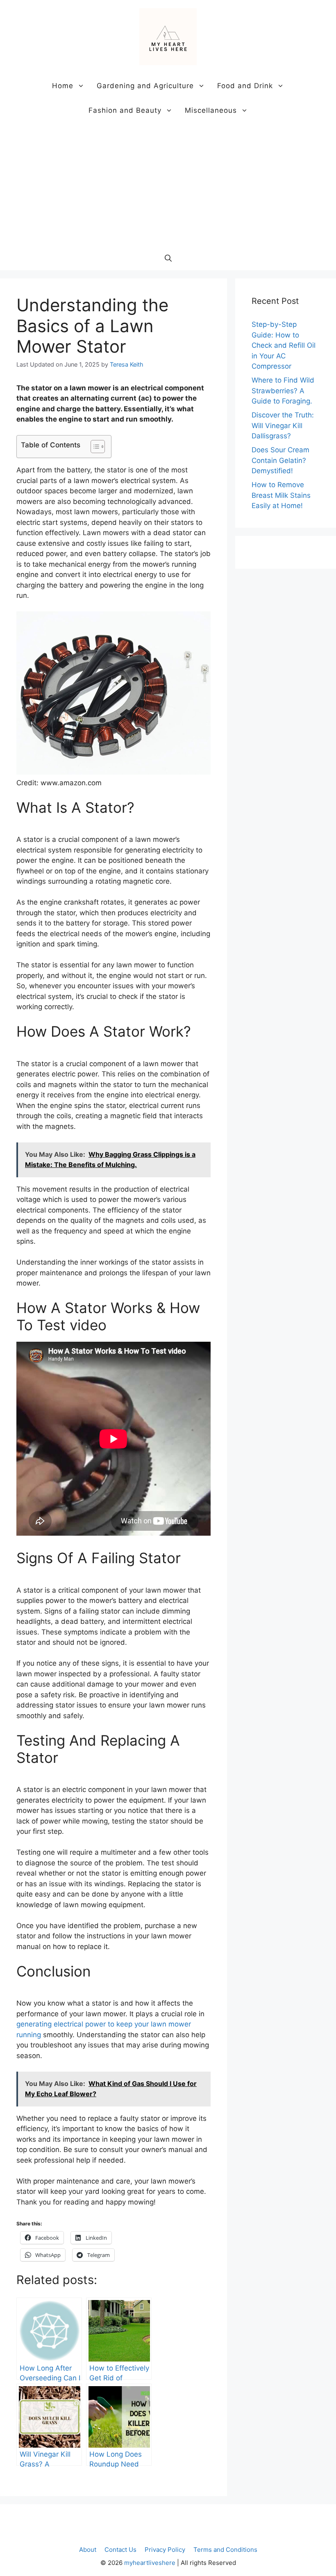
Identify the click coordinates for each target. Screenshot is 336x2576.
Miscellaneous (211, 110)
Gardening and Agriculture (145, 86)
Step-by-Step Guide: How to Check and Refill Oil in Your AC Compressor (284, 345)
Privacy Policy (165, 2550)
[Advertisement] (168, 184)
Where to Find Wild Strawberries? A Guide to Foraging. (283, 391)
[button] (168, 258)
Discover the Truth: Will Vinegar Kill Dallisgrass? (283, 425)
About (88, 2550)
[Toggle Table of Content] (94, 447)
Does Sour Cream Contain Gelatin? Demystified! (280, 460)
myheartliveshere (150, 2563)
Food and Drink (245, 86)
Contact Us (120, 2550)
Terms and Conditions (225, 2550)
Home (63, 86)
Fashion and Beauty (125, 110)
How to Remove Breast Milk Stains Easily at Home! (281, 495)
